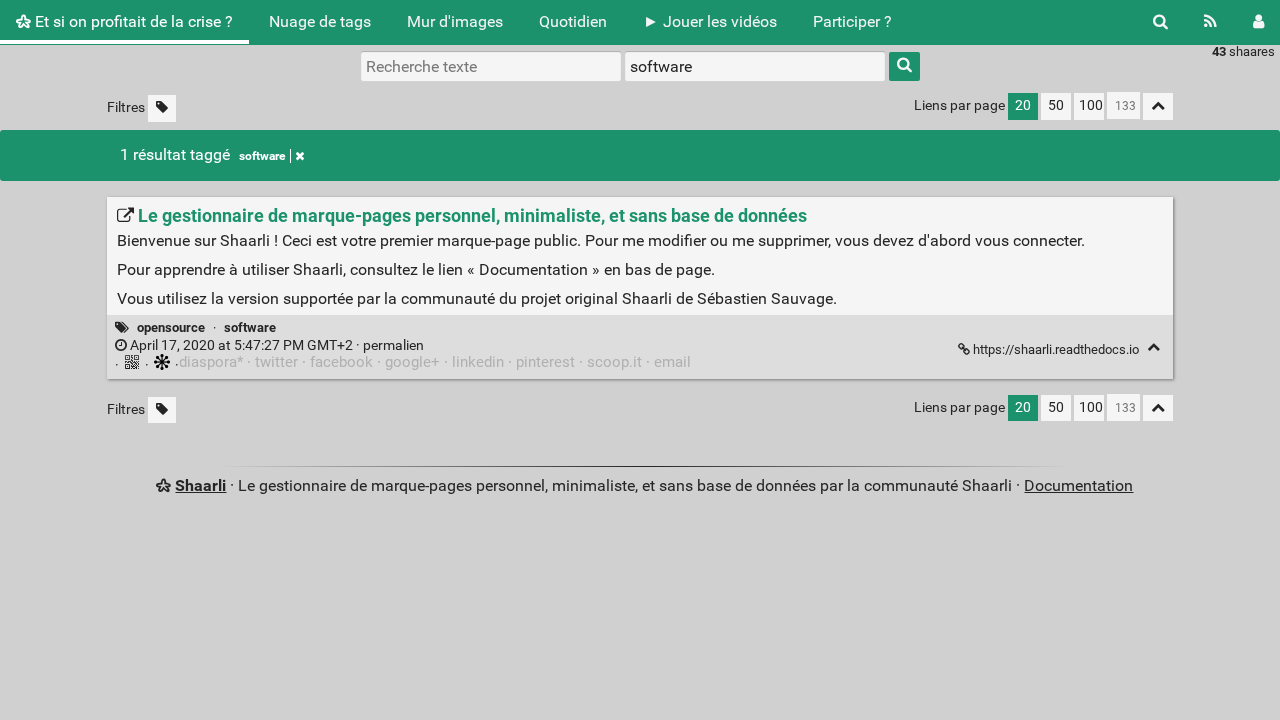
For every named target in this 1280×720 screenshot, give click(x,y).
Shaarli (200, 485)
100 (1091, 105)
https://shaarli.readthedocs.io (1056, 349)
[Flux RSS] (1210, 22)
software (262, 156)
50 (1056, 105)
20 (1023, 105)
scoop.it (614, 362)
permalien (275, 345)
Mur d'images (455, 21)
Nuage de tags (320, 21)
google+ (412, 362)
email (672, 362)
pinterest (545, 362)
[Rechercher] (1160, 22)
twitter (276, 362)
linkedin (478, 362)
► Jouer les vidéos (710, 21)
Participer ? (852, 21)
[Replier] (1153, 347)
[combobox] (755, 66)
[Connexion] (1258, 22)
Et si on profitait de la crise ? (132, 21)
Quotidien (573, 21)
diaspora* (211, 362)
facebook (341, 362)
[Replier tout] (1158, 106)
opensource (171, 327)
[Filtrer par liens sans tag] (162, 108)
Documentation (1078, 485)
